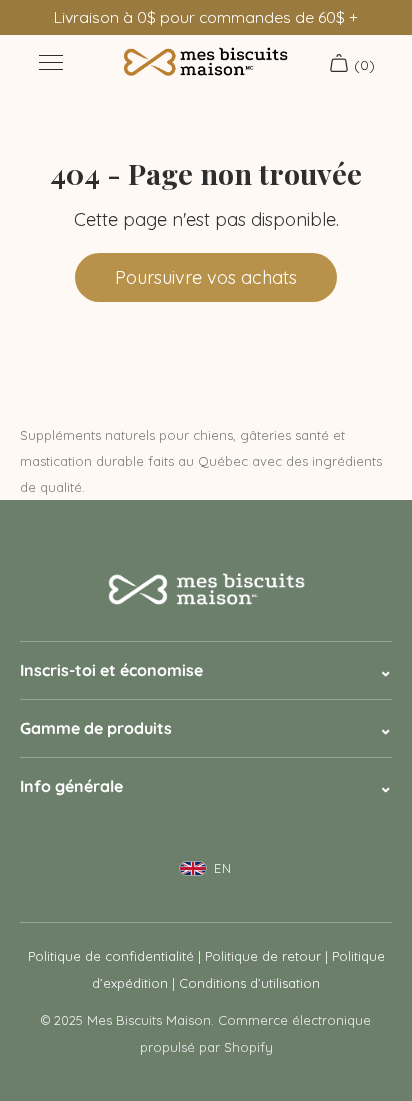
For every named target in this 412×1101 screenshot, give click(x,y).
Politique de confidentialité (111, 956)
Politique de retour (263, 956)
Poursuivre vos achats (206, 277)
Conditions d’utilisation (249, 983)
